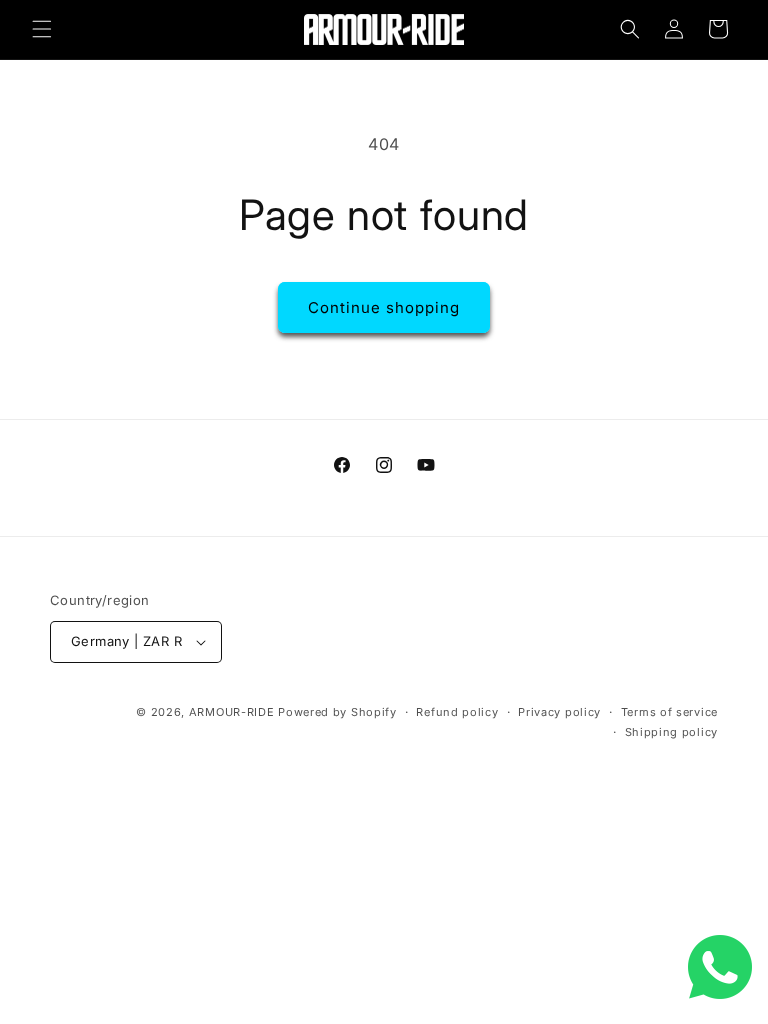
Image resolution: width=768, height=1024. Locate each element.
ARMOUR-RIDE (232, 712)
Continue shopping (384, 307)
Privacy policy (559, 712)
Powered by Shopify (337, 712)
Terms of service (669, 712)
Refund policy (457, 712)
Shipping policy (672, 732)
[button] (42, 29)
